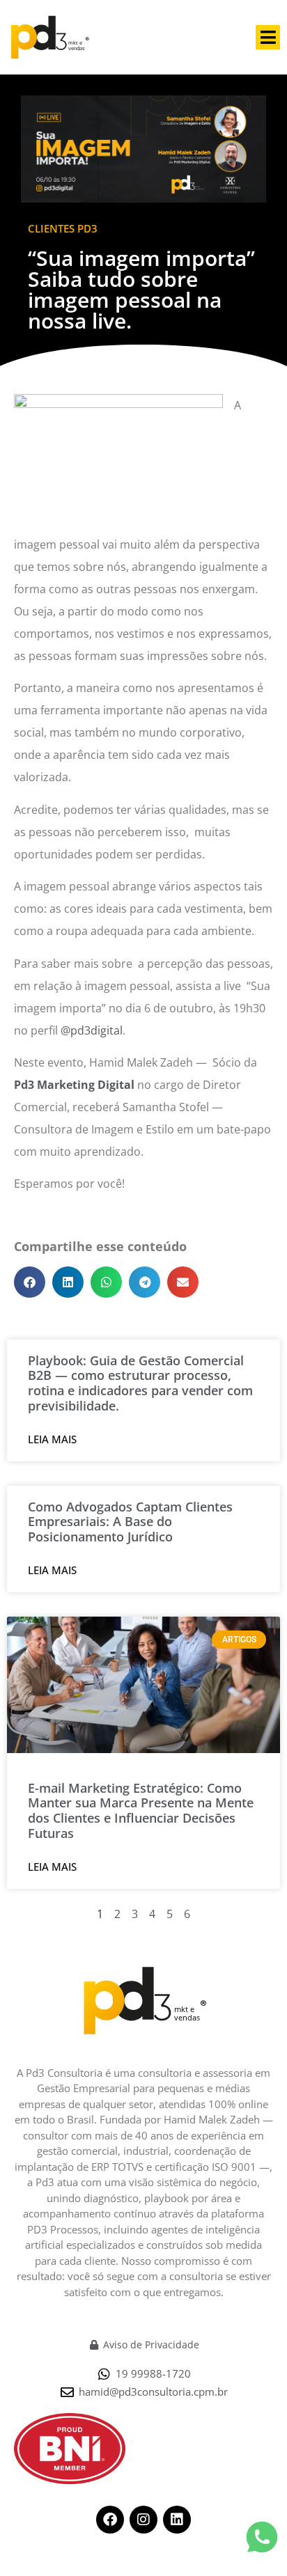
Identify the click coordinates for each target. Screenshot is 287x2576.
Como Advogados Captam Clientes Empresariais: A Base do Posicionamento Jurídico (130, 1522)
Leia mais (52, 1439)
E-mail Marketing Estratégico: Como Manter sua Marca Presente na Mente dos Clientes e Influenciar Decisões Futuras (141, 1811)
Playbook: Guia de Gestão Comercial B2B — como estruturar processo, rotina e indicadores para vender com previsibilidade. (140, 1383)
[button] (268, 37)
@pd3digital (92, 1030)
